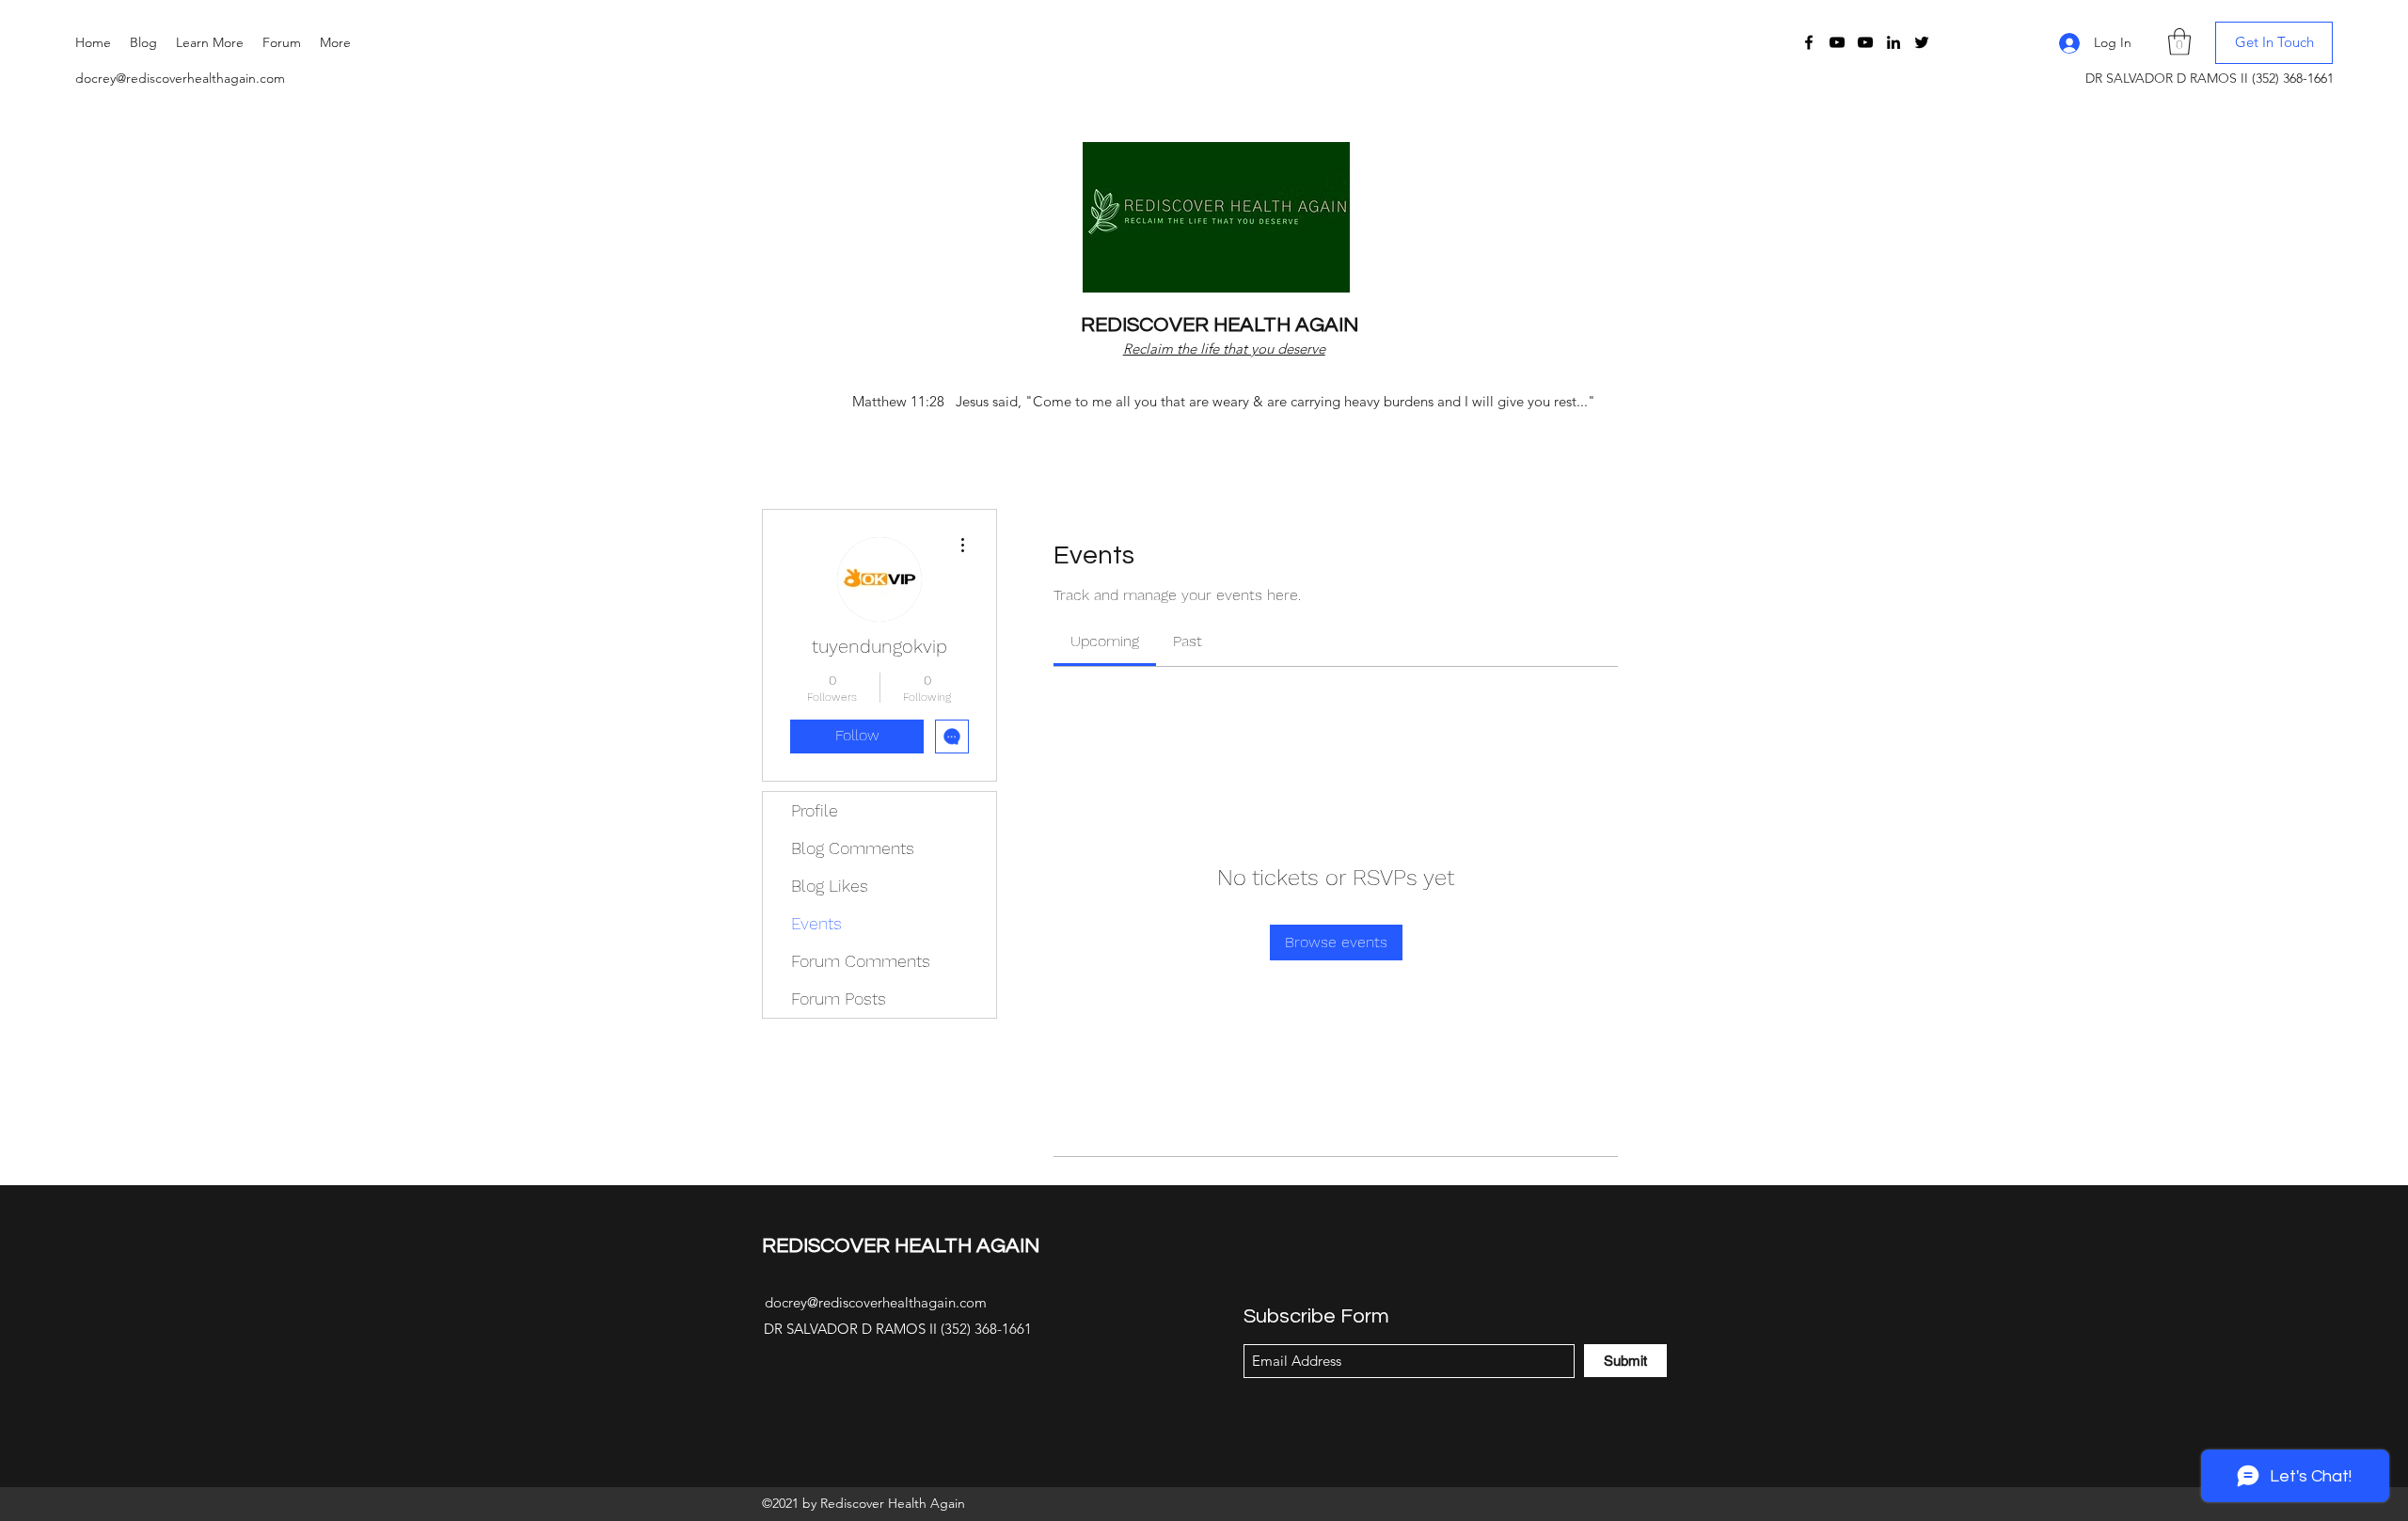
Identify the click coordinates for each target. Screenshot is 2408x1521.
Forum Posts (839, 998)
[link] (1105, 641)
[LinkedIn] (1893, 42)
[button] (210, 42)
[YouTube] (1837, 42)
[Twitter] (1922, 42)
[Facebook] (1809, 42)
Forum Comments (861, 961)
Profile (815, 810)
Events (816, 923)
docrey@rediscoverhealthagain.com (180, 78)
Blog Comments (853, 848)
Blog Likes (830, 886)
